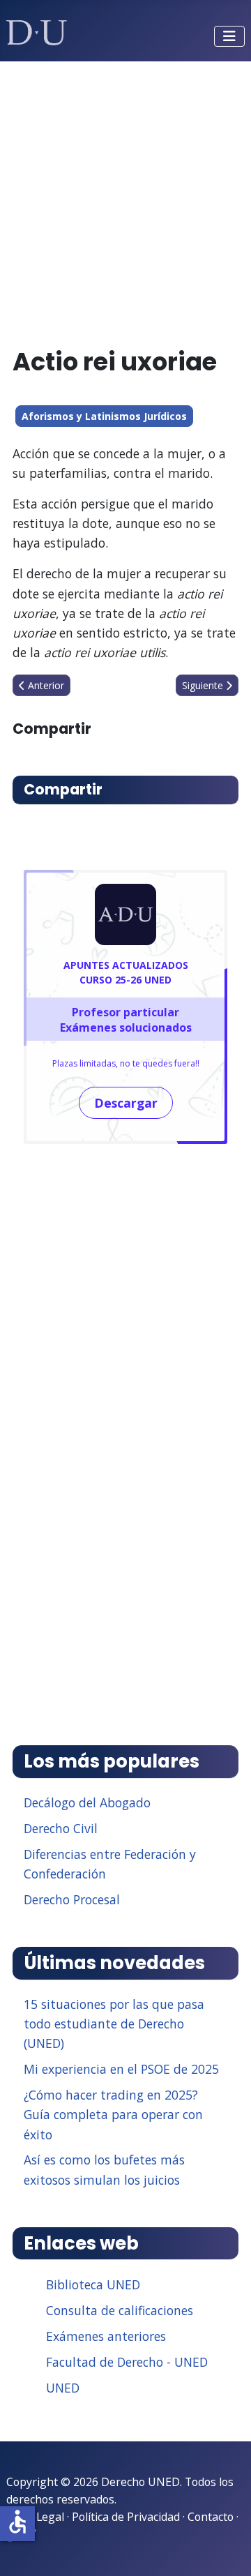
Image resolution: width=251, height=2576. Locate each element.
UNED (63, 2388)
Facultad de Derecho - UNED (127, 2362)
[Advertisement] (125, 198)
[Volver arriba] (225, 2548)
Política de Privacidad (126, 2517)
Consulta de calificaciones (120, 2310)
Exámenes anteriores (106, 2336)
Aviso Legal (35, 2517)
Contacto (211, 2517)
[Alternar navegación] (229, 36)
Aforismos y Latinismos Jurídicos (104, 416)
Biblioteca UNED (93, 2284)
